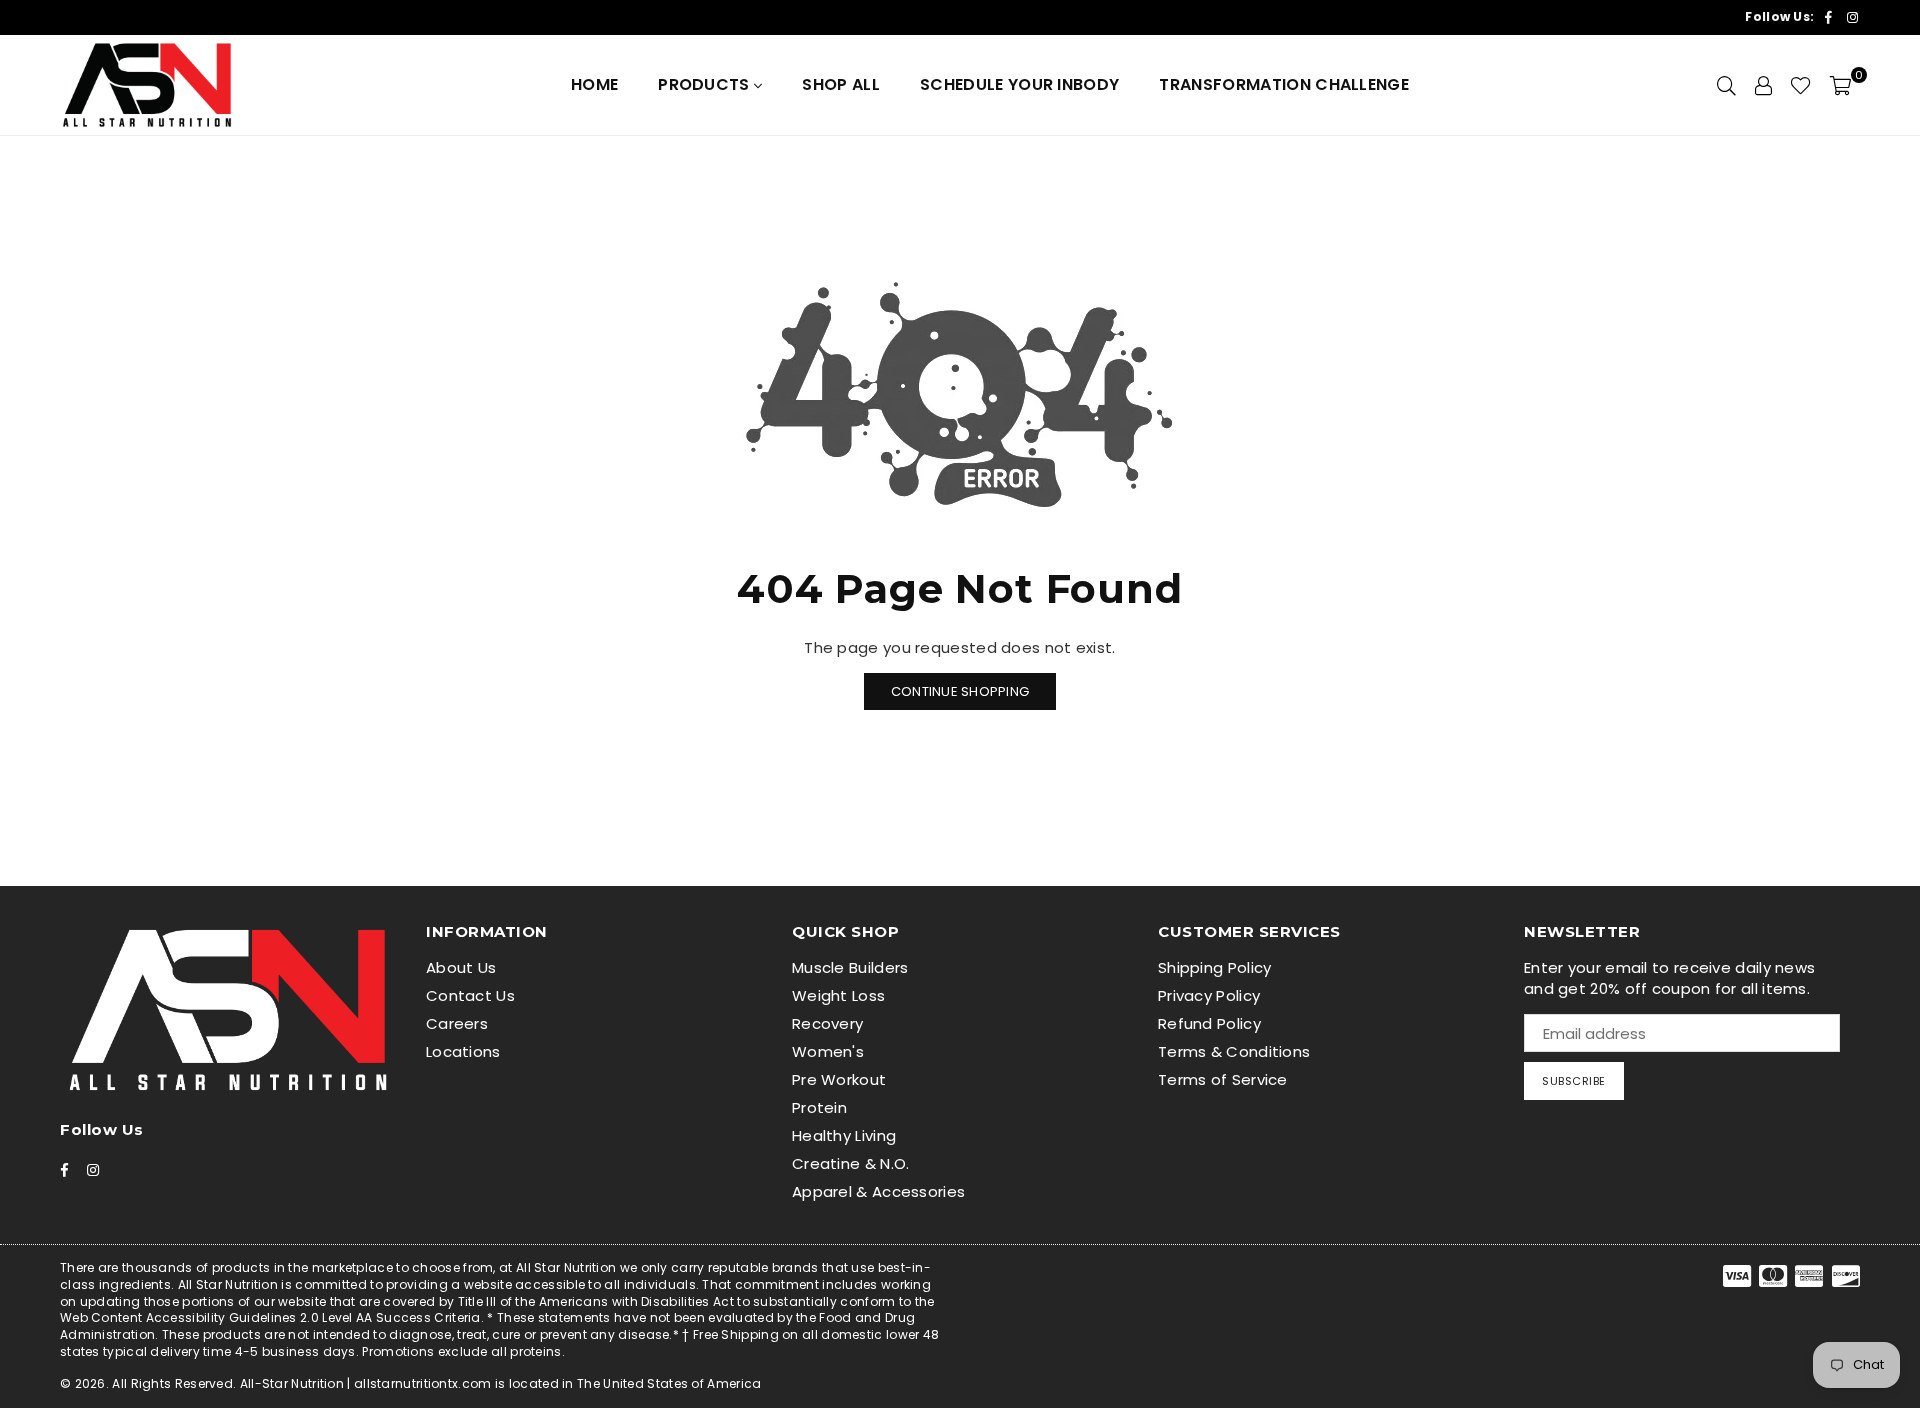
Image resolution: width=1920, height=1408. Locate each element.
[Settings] (1763, 85)
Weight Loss (838, 995)
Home (594, 84)
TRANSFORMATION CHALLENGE (1284, 84)
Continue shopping (960, 691)
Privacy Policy (1209, 995)
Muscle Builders (850, 967)
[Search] (1726, 85)
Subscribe (1574, 1081)
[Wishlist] (1800, 85)
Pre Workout (839, 1079)
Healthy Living (844, 1135)
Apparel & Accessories (878, 1191)
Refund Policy (1209, 1023)
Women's (828, 1051)
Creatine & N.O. (851, 1163)
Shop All (841, 84)
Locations (463, 1051)
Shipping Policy (1215, 967)
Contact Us (470, 995)
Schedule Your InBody (1019, 84)
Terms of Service (1223, 1079)
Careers (457, 1023)
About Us (461, 967)
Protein (819, 1107)
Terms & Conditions (1234, 1051)
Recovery (827, 1023)
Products (706, 84)
